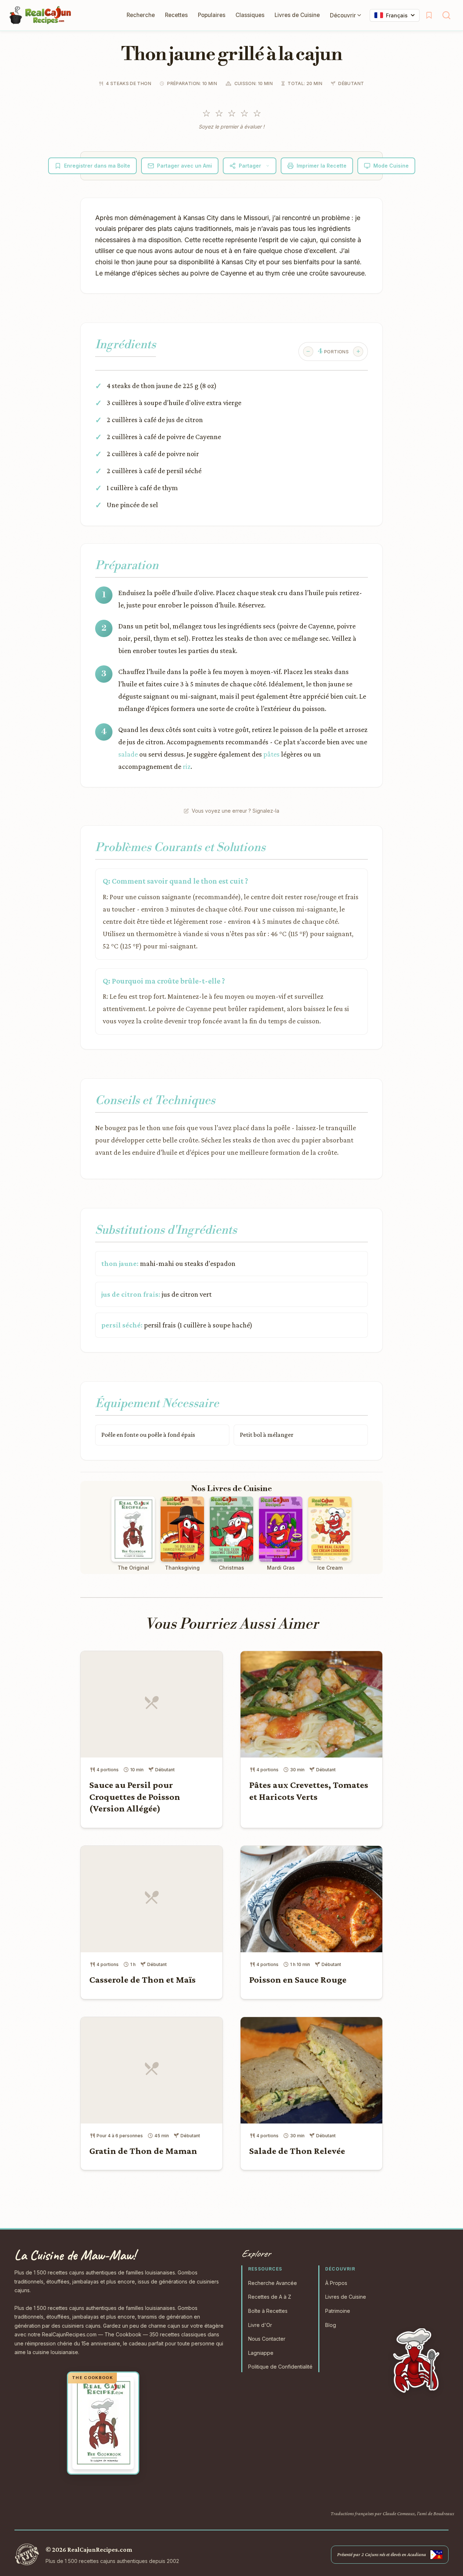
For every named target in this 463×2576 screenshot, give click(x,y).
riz (187, 766)
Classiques (250, 15)
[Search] (446, 15)
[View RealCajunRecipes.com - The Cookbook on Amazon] (103, 2423)
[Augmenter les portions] (358, 352)
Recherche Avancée (273, 2283)
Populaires (212, 15)
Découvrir (343, 15)
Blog (331, 2325)
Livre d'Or (260, 2325)
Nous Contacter (267, 2339)
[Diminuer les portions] (308, 352)
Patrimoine (338, 2311)
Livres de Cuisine (297, 15)
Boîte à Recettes (268, 2311)
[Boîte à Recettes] (429, 15)
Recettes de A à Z (270, 2297)
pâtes (271, 754)
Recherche (141, 15)
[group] (333, 352)
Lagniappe (261, 2353)
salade (128, 754)
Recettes (176, 15)
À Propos (336, 2283)
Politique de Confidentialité (280, 2367)
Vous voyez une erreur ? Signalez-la (235, 811)
